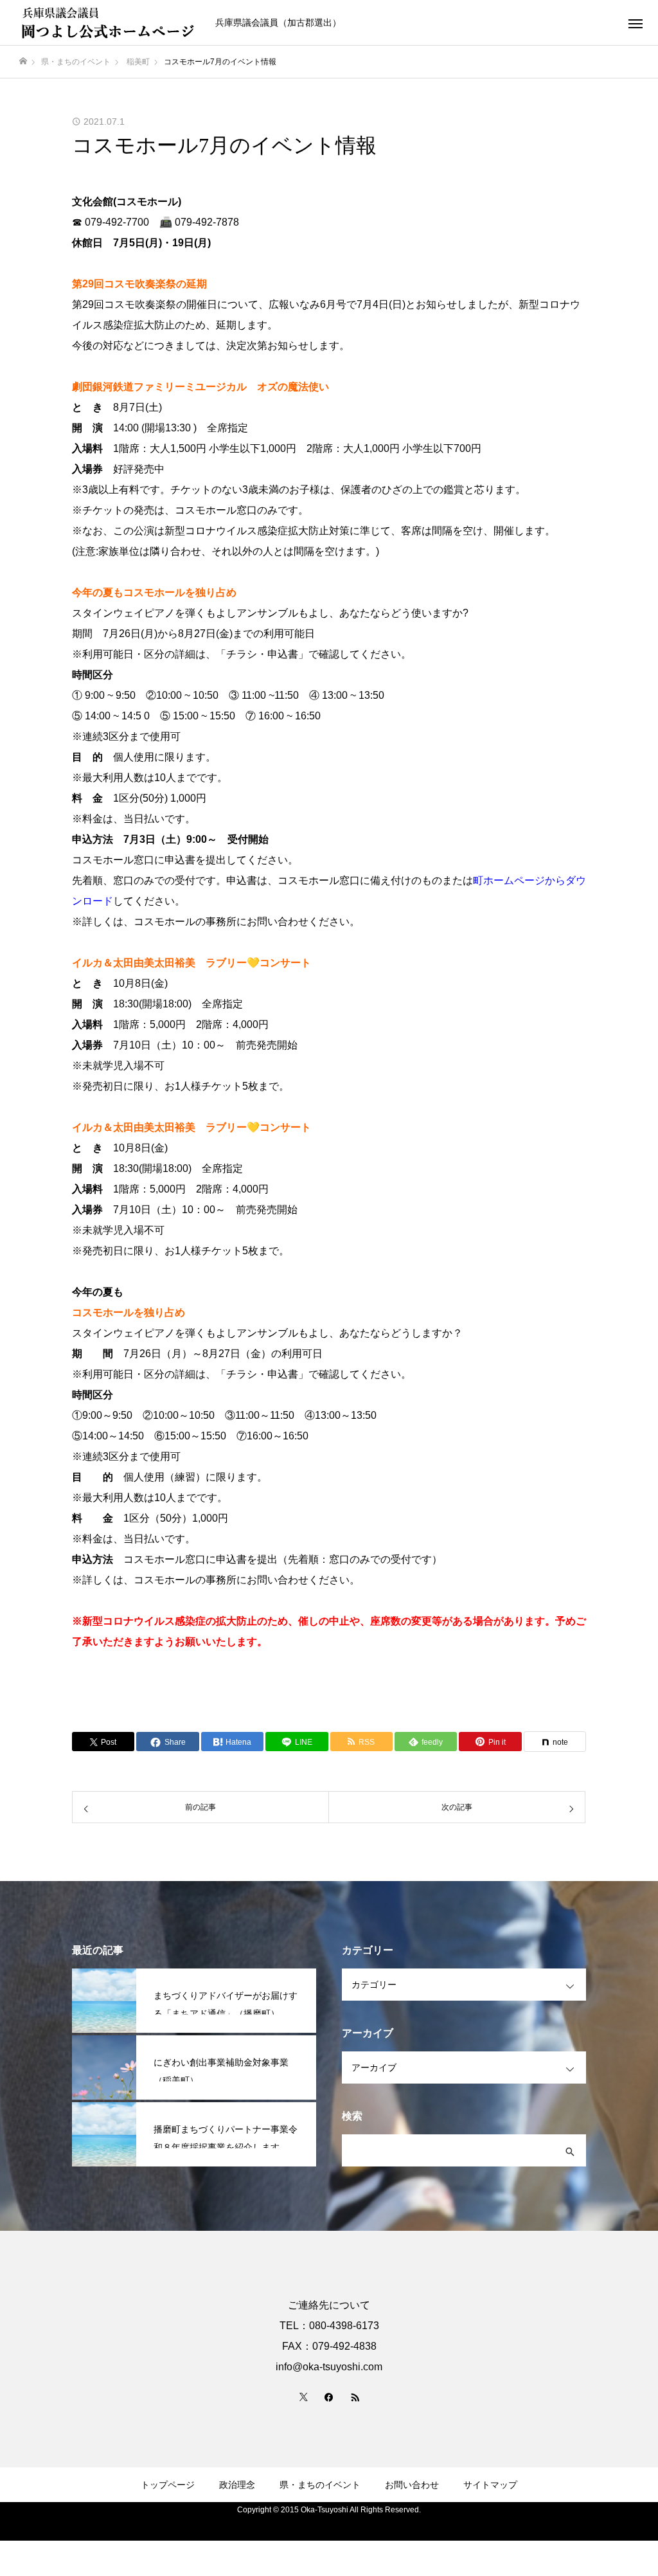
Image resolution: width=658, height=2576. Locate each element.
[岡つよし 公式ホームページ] (109, 23)
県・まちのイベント (320, 2485)
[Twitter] (303, 2397)
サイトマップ (490, 2485)
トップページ (168, 2485)
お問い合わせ (412, 2485)
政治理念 (237, 2485)
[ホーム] (23, 61)
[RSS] (355, 2397)
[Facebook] (329, 2397)
